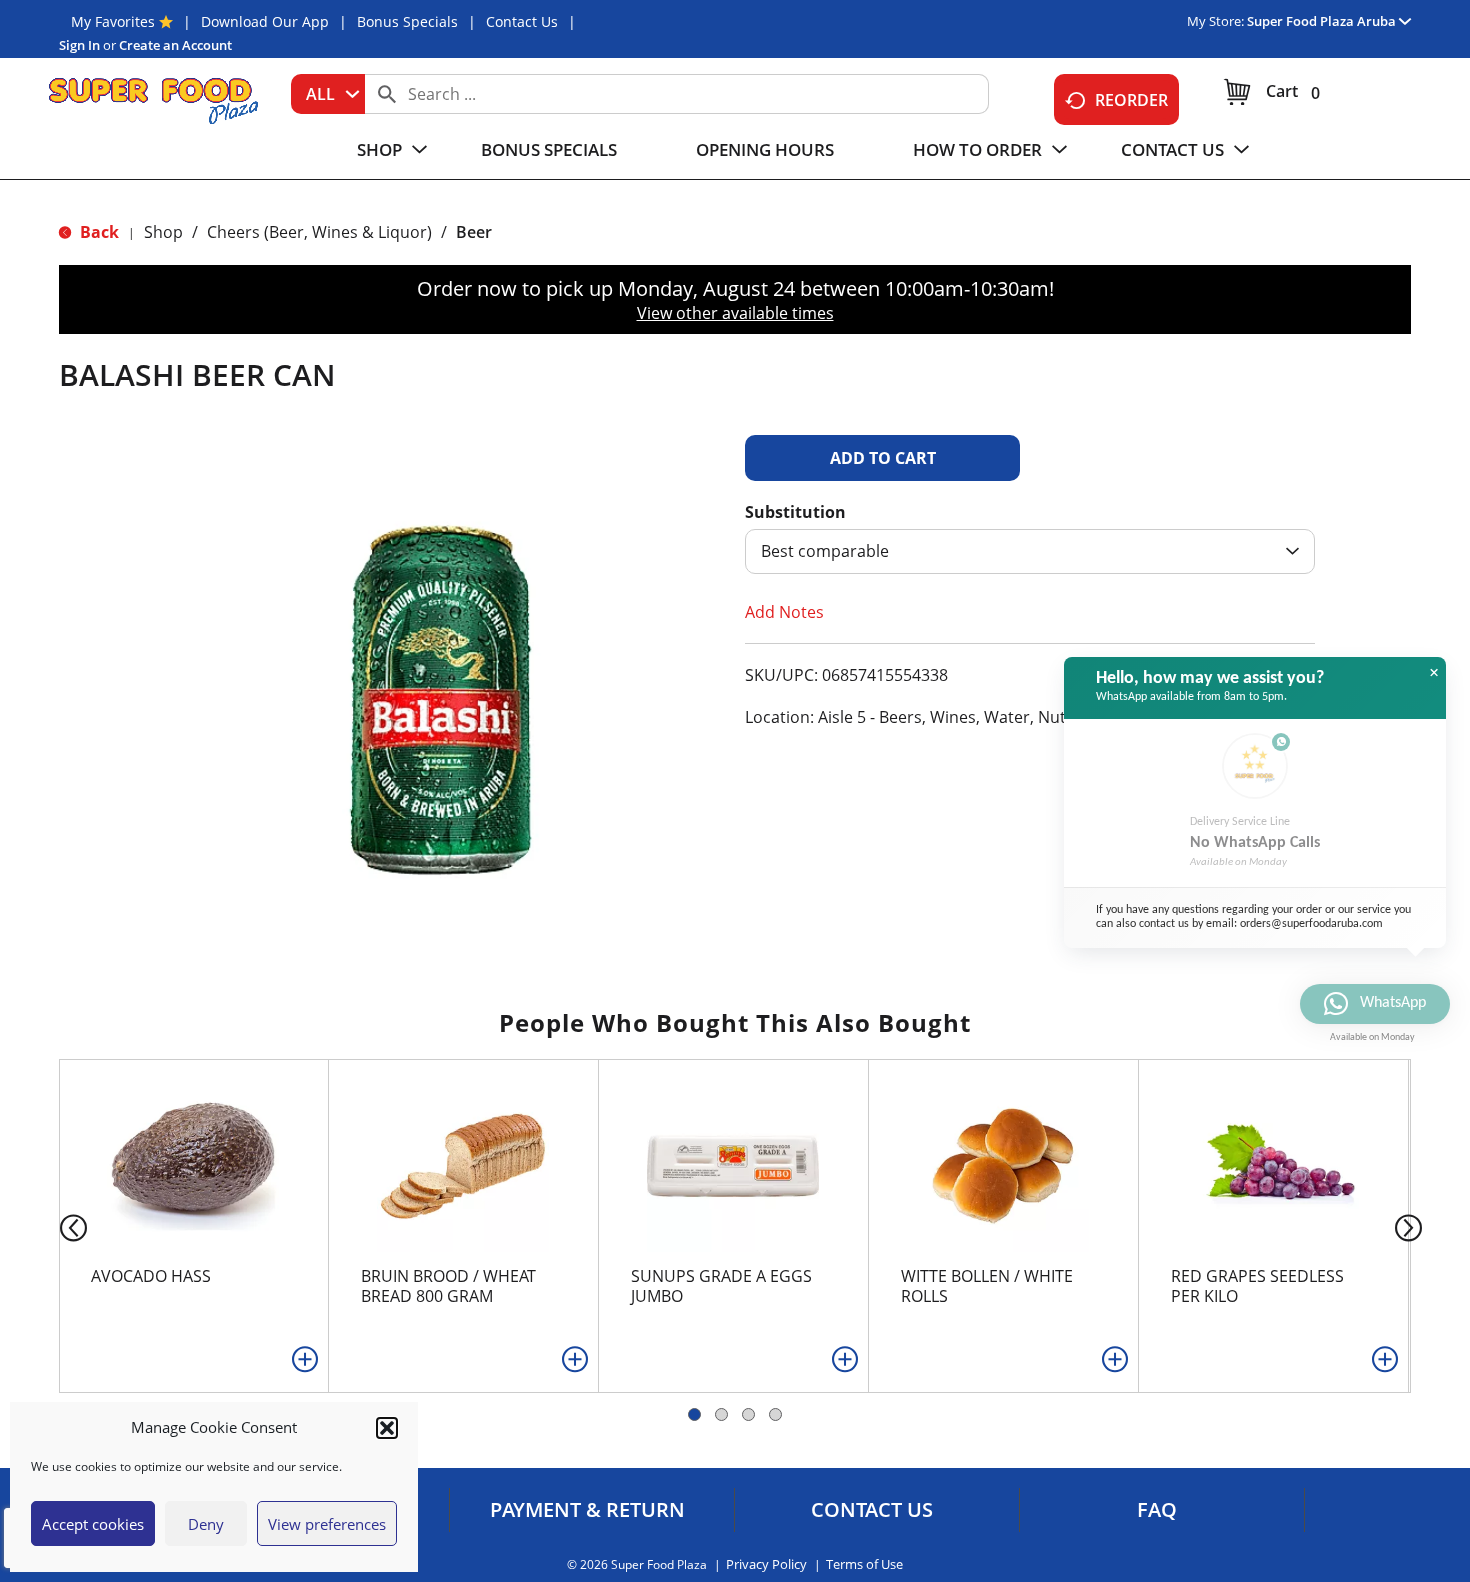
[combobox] (328, 94)
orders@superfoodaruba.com (1311, 924)
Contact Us (522, 21)
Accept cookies (93, 1524)
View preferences (327, 1524)
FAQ (1157, 1510)
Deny (206, 1524)
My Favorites (113, 21)
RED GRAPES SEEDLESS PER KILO (1257, 1286)
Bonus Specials (407, 21)
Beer (474, 232)
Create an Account (175, 45)
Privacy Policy (766, 1564)
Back (97, 232)
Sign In (79, 45)
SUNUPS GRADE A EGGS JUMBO (721, 1286)
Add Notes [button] (784, 612)
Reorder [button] (1131, 100)
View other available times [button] (735, 313)
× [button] (1434, 673)
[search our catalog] (387, 94)
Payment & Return (587, 1510)
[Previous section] (57, 1226)
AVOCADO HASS (151, 1276)
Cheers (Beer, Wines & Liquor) (319, 232)
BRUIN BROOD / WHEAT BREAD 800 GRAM (448, 1286)
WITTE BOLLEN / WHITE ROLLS (987, 1286)
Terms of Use (864, 1564)
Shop (163, 232)
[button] (387, 1428)
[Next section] (1412, 1226)
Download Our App (265, 21)
